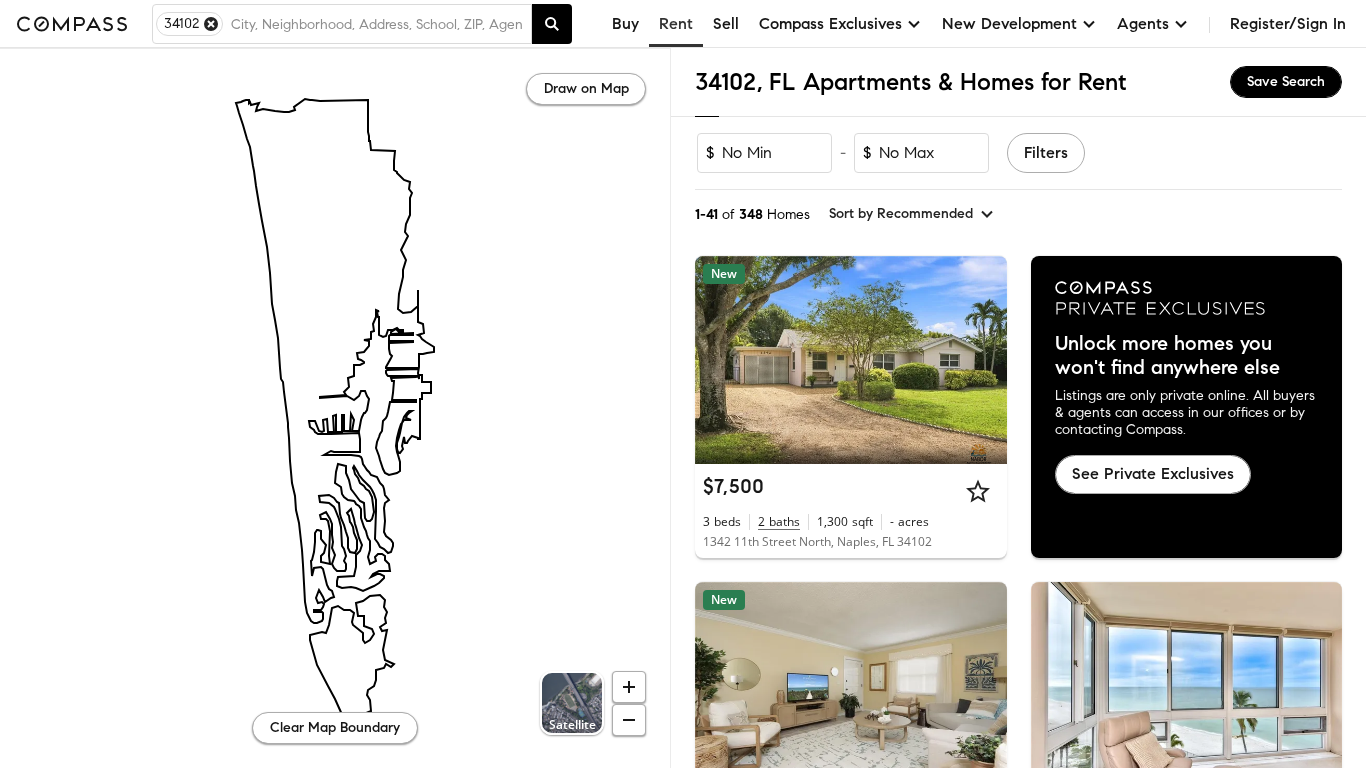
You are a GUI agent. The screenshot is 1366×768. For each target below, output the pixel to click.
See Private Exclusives (1153, 473)
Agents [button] (1143, 23)
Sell (726, 23)
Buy (625, 23)
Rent (676, 23)
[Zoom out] (629, 720)
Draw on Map (586, 88)
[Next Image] (983, 360)
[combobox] (377, 24)
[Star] (978, 491)
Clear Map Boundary (335, 727)
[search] (552, 24)
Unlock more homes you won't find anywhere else (1167, 356)
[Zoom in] (629, 687)
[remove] (211, 24)
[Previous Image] (719, 360)
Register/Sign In (1288, 23)
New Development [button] (1009, 23)
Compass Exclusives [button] (830, 23)
